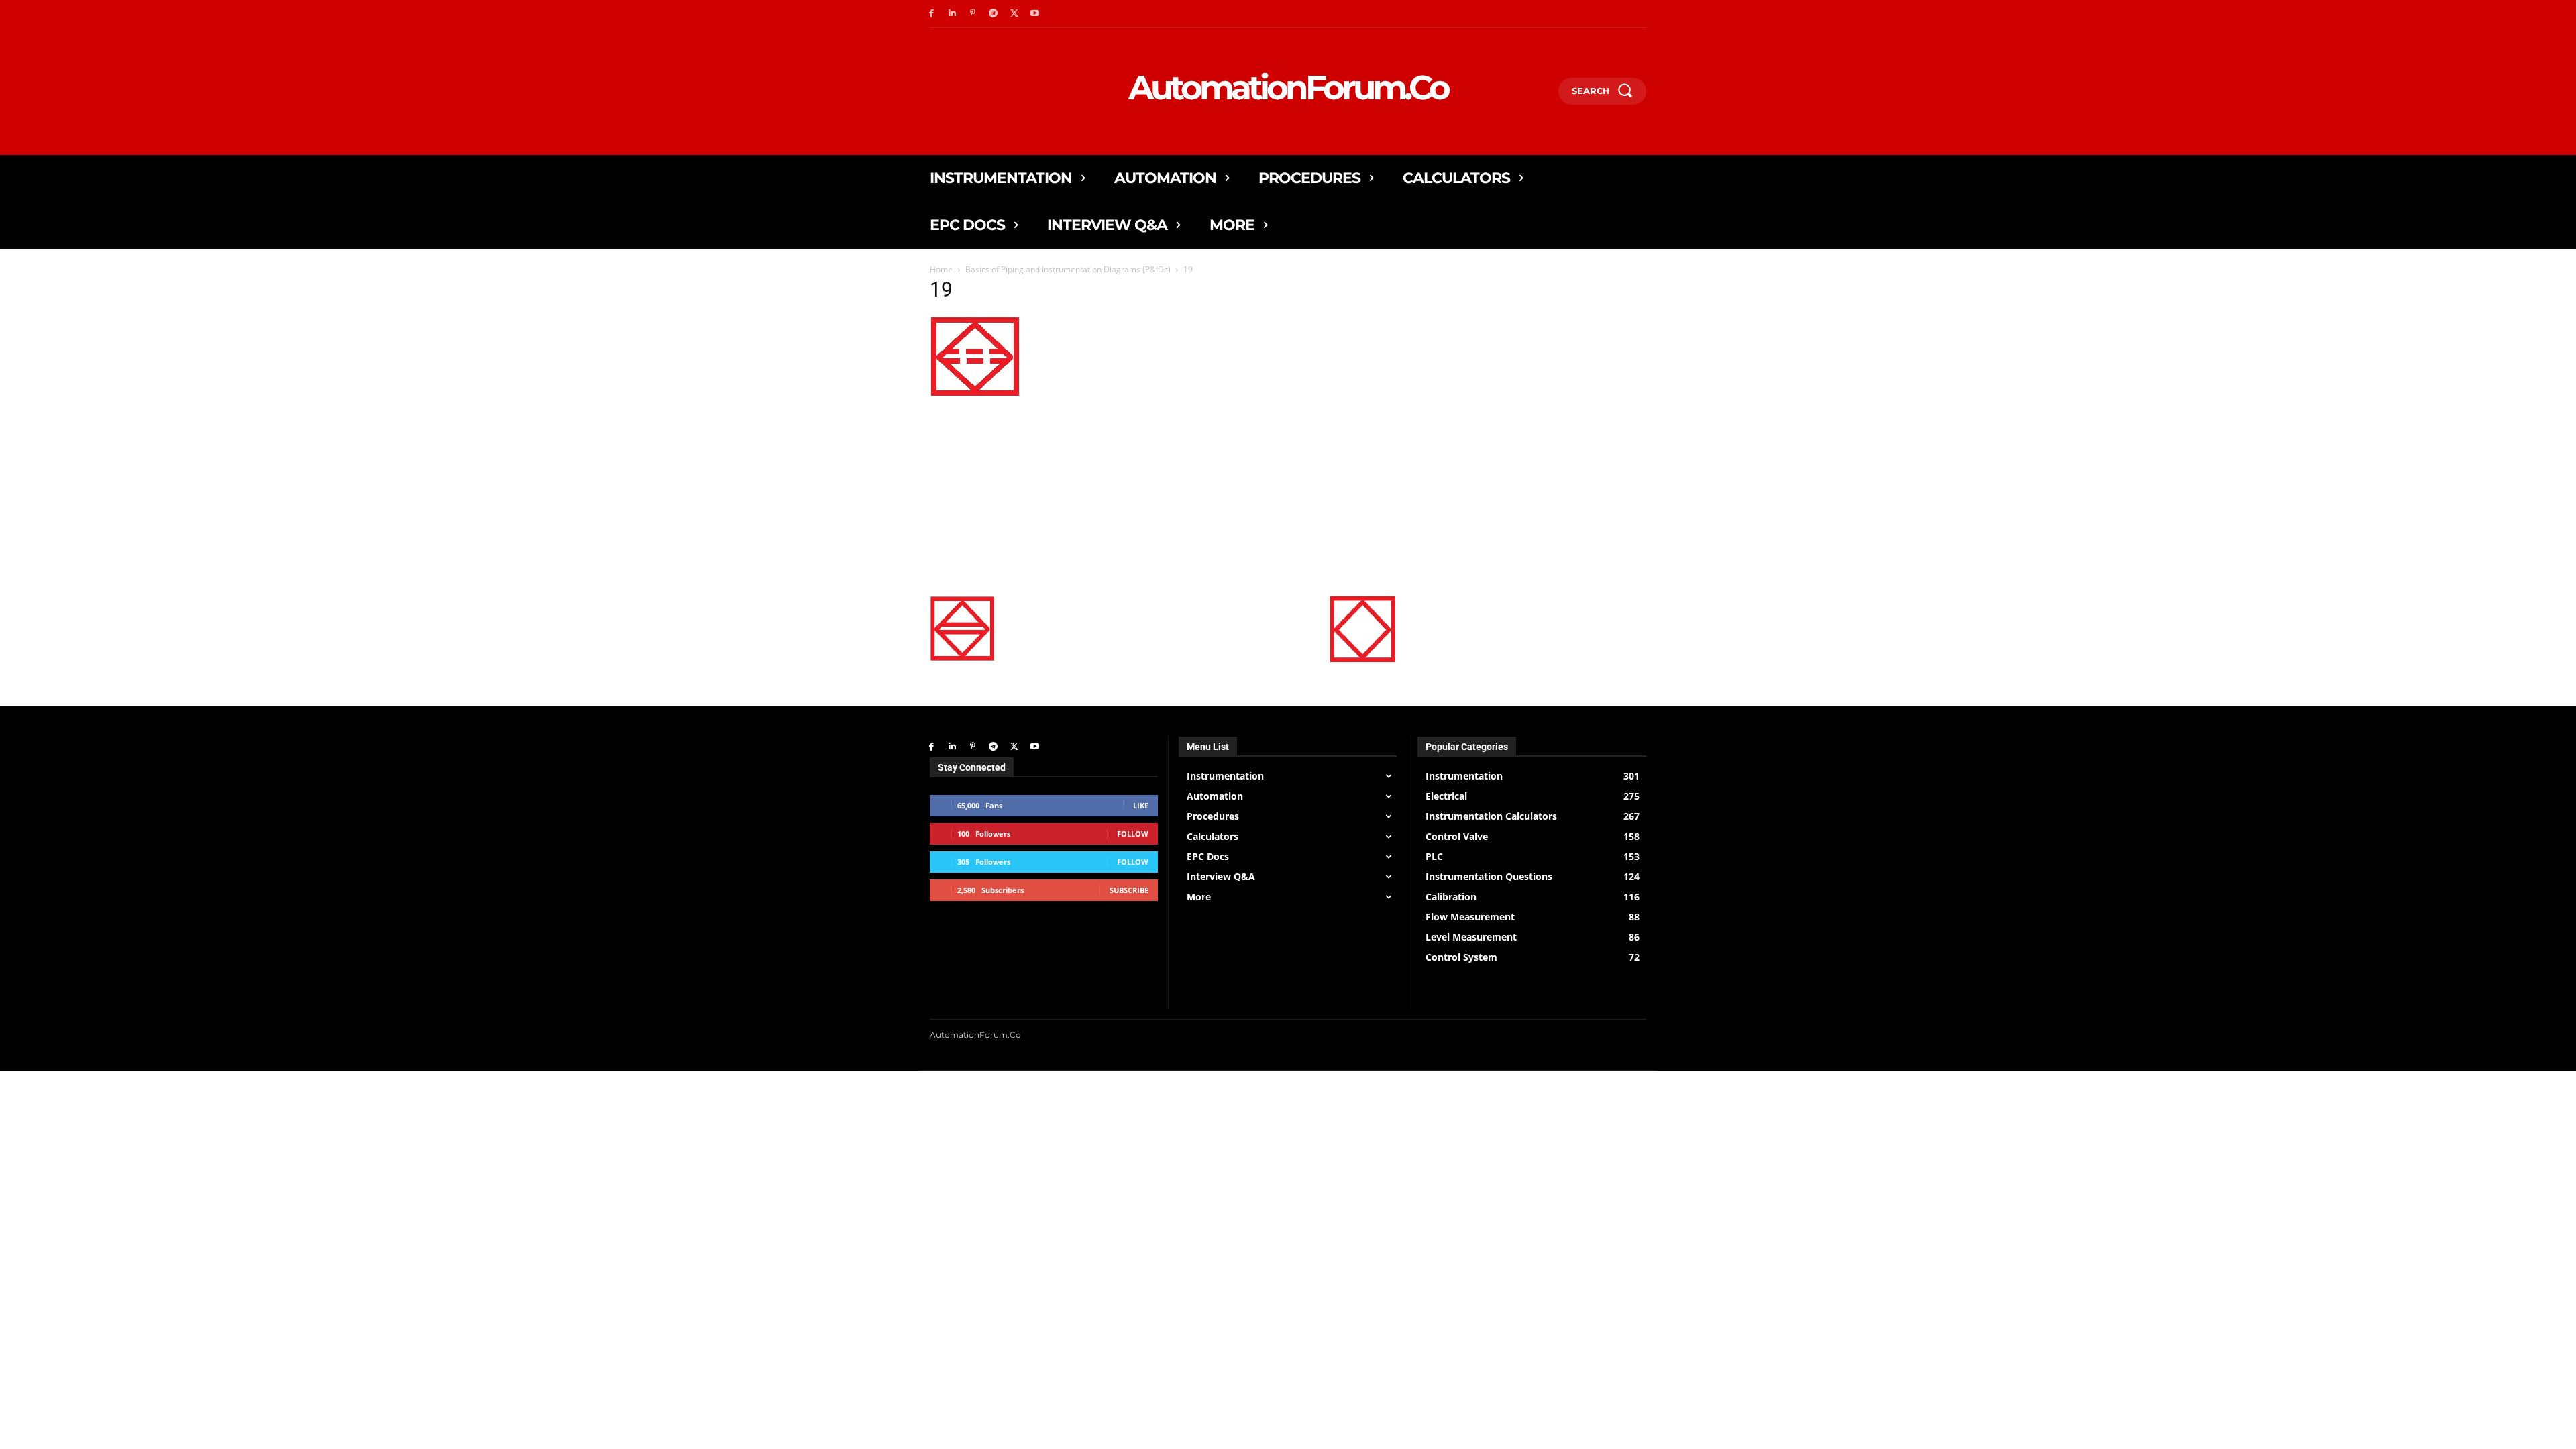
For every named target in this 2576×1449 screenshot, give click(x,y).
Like (1141, 805)
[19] (975, 393)
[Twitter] (1014, 14)
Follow (1133, 834)
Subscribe (1129, 890)
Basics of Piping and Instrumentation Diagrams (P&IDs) (1068, 269)
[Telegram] (993, 14)
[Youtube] (1035, 14)
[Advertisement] (1163, 494)
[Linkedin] (952, 14)
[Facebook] (931, 14)
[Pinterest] (973, 14)
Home (941, 269)
